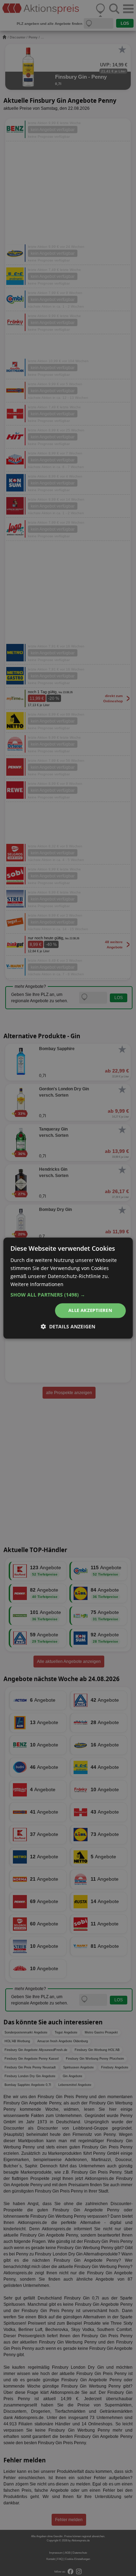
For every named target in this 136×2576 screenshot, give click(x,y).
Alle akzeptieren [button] (90, 1311)
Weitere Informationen (37, 1284)
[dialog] (68, 1288)
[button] (68, 1295)
